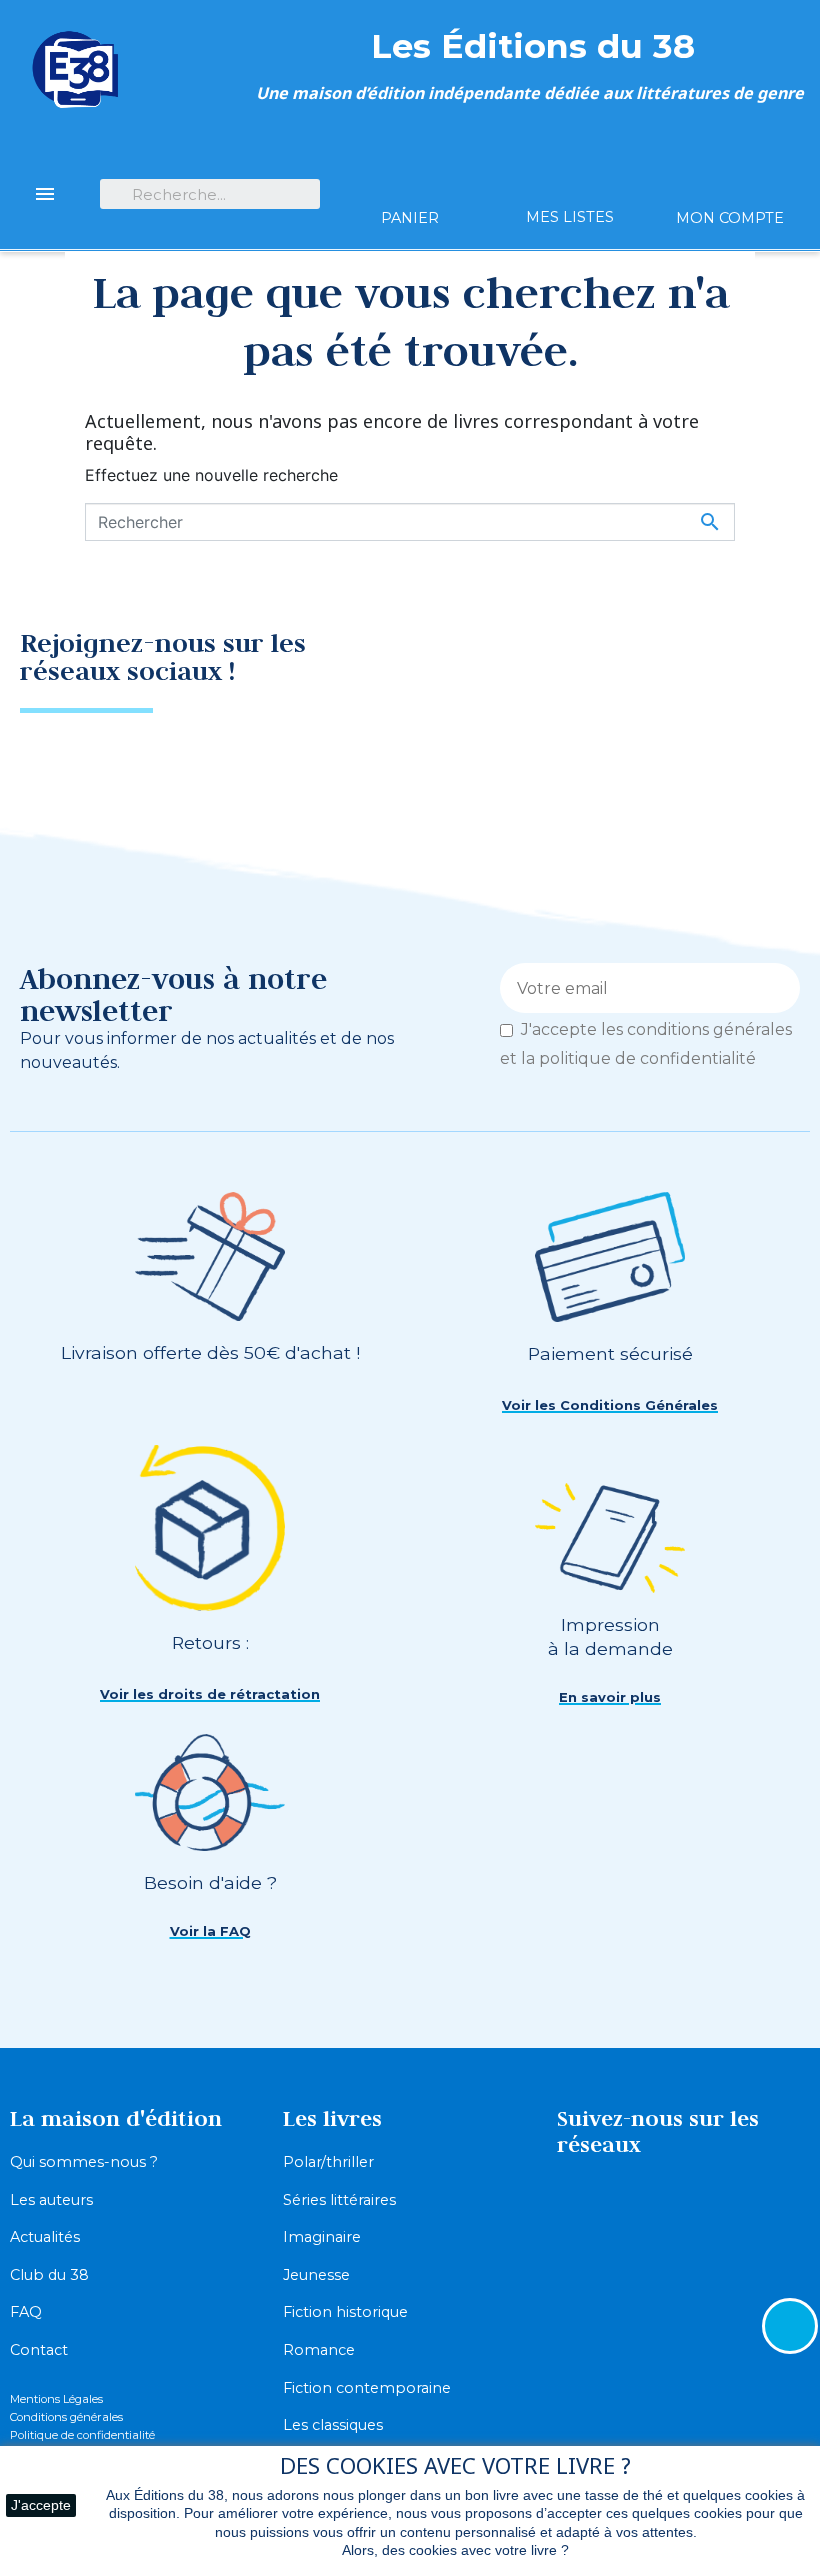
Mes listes (570, 217)
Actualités (45, 2237)
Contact (39, 2350)
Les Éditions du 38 (533, 45)
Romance (319, 2350)
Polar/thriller (328, 2162)
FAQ (26, 2312)
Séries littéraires (339, 2200)
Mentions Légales (56, 2399)
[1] (777, 988)
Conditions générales (66, 2417)
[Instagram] (765, 664)
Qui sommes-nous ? (84, 2162)
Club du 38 (49, 2275)
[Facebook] (695, 664)
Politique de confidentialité (82, 2435)
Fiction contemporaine (367, 2388)
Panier (410, 218)
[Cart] (410, 182)
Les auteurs (51, 2200)
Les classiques (333, 2425)
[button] (610, 1406)
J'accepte (41, 2505)
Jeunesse (316, 2275)
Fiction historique (345, 2312)
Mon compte (730, 218)
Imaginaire (322, 2237)
